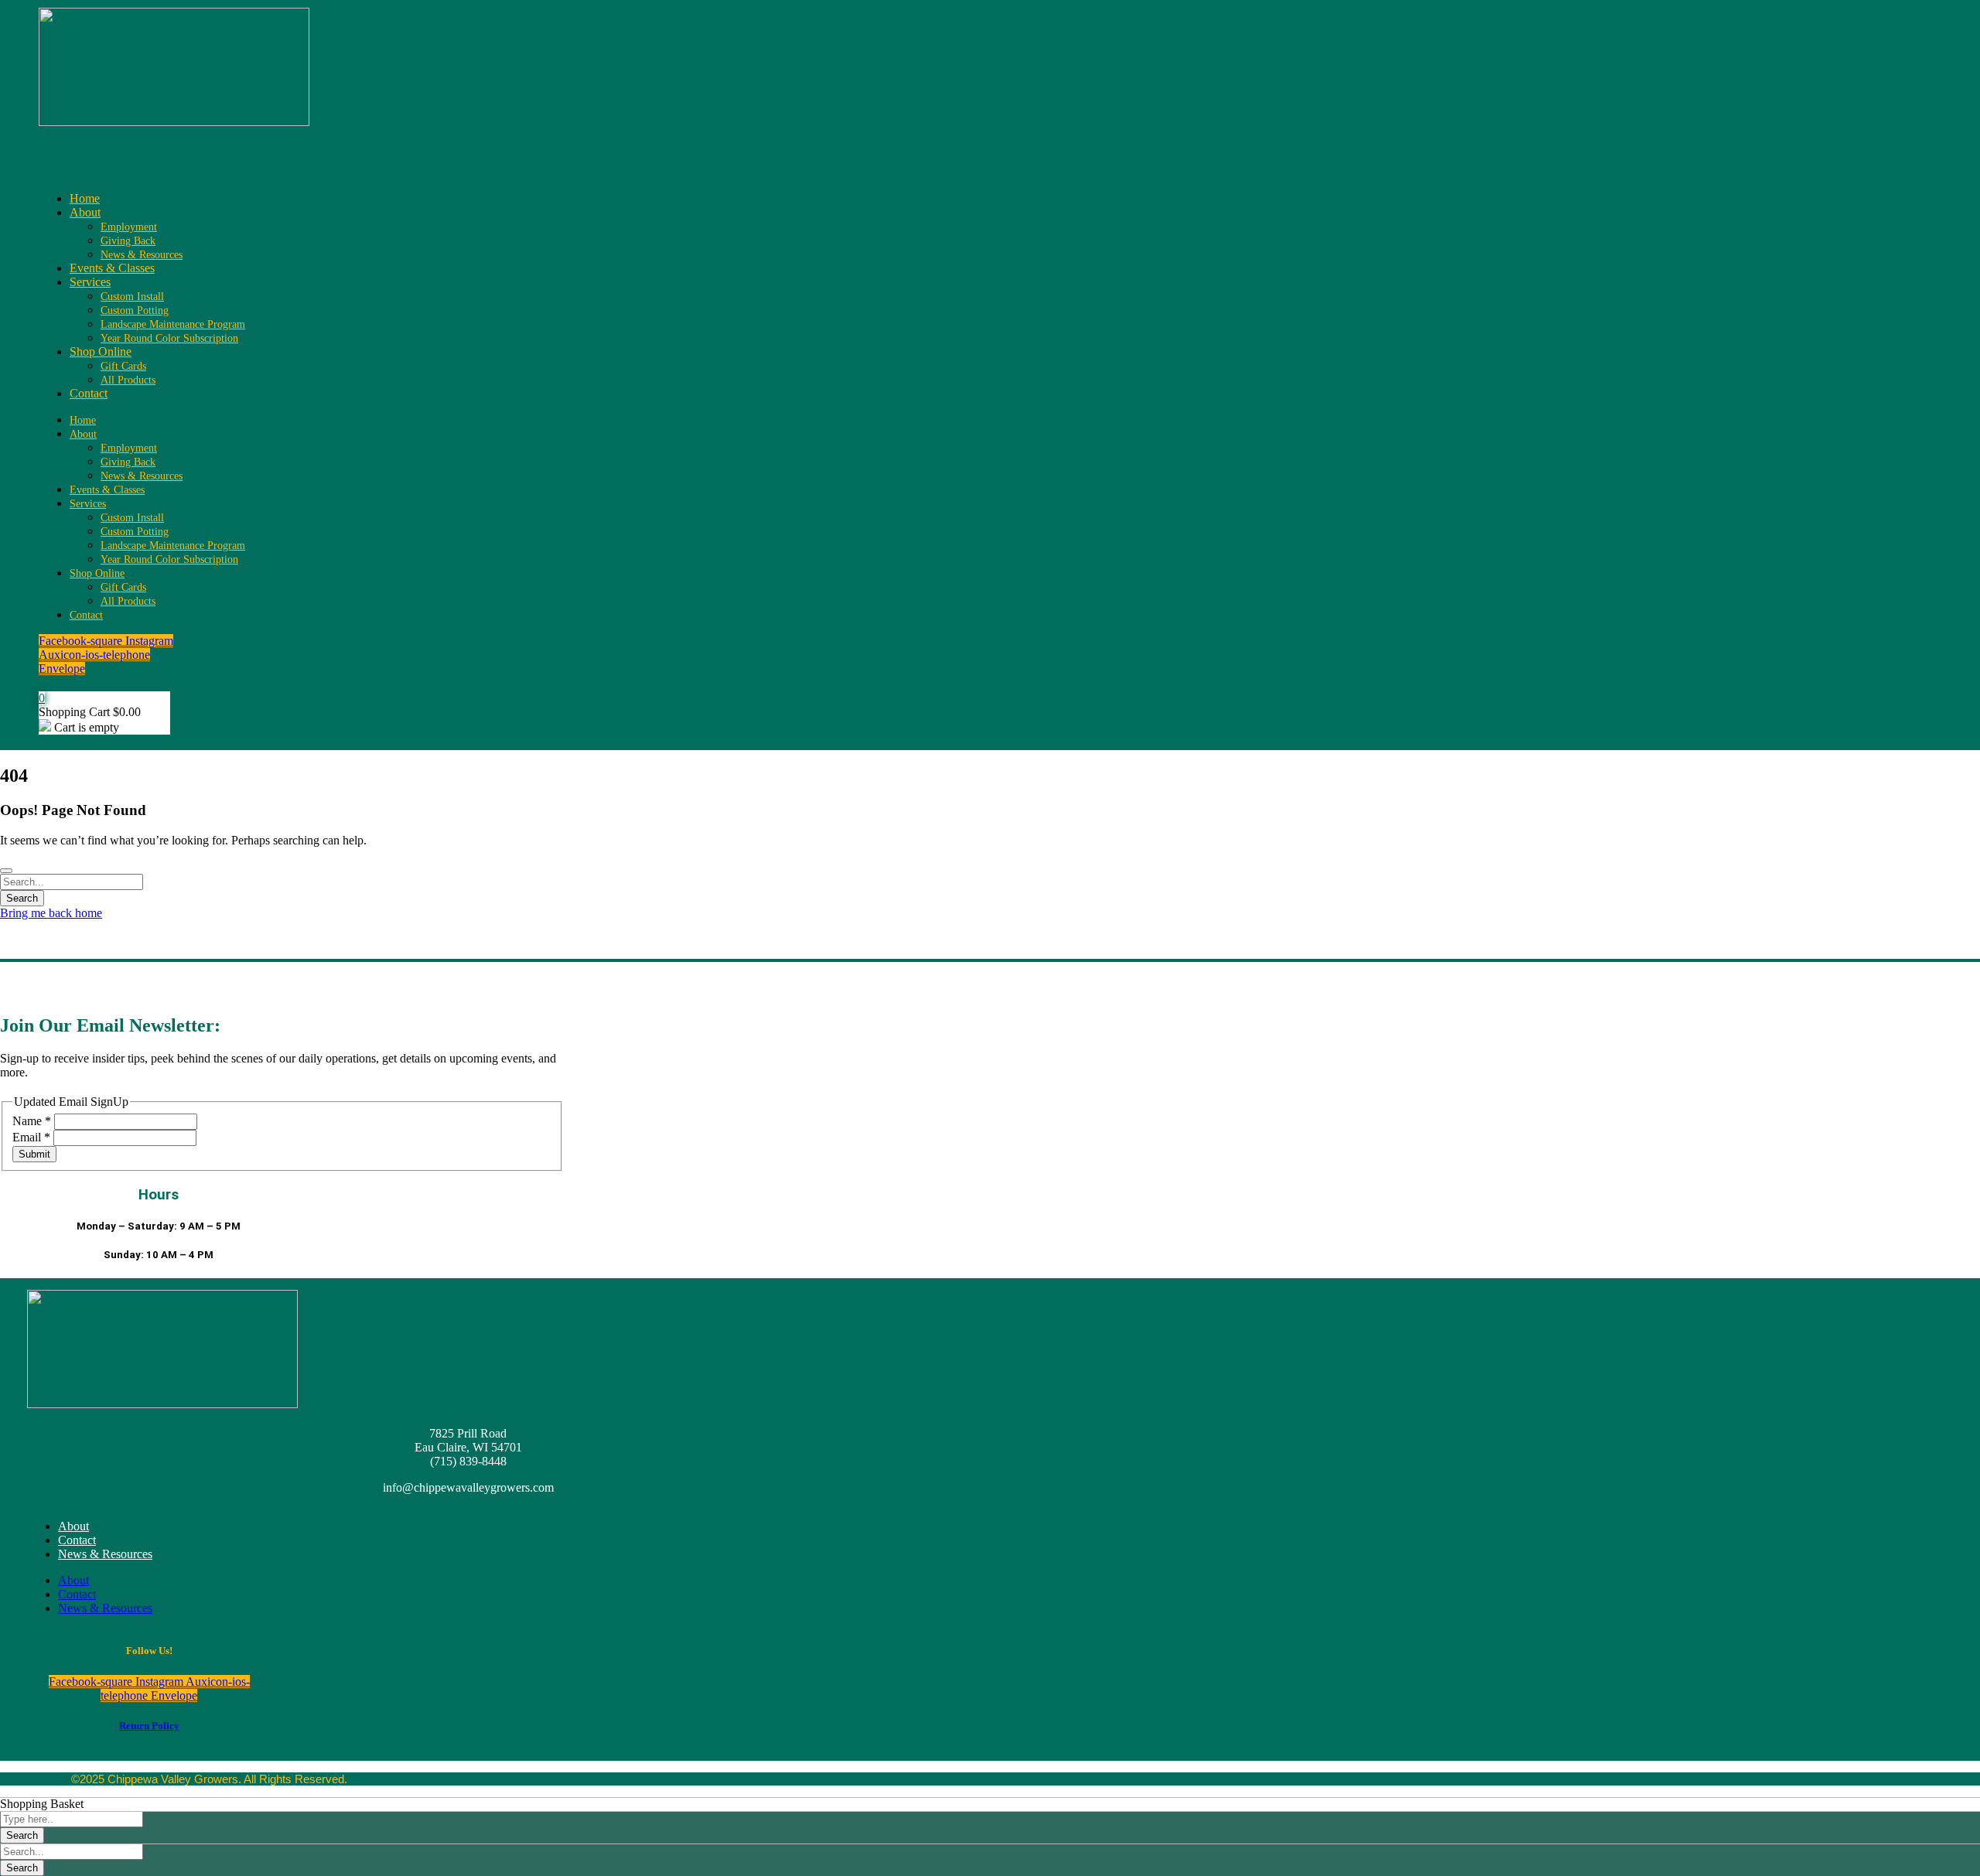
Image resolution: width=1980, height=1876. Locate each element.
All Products (128, 380)
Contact (89, 393)
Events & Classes (112, 268)
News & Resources (142, 255)
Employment (129, 227)
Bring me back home (51, 913)
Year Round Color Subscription (169, 338)
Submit (34, 1154)
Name (32, 1121)
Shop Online (101, 351)
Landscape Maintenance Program (173, 324)
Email (31, 1137)
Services (90, 282)
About (85, 212)
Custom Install (132, 297)
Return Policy (149, 1726)
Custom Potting (135, 310)
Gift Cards (123, 366)
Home (85, 198)
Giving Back (128, 241)
